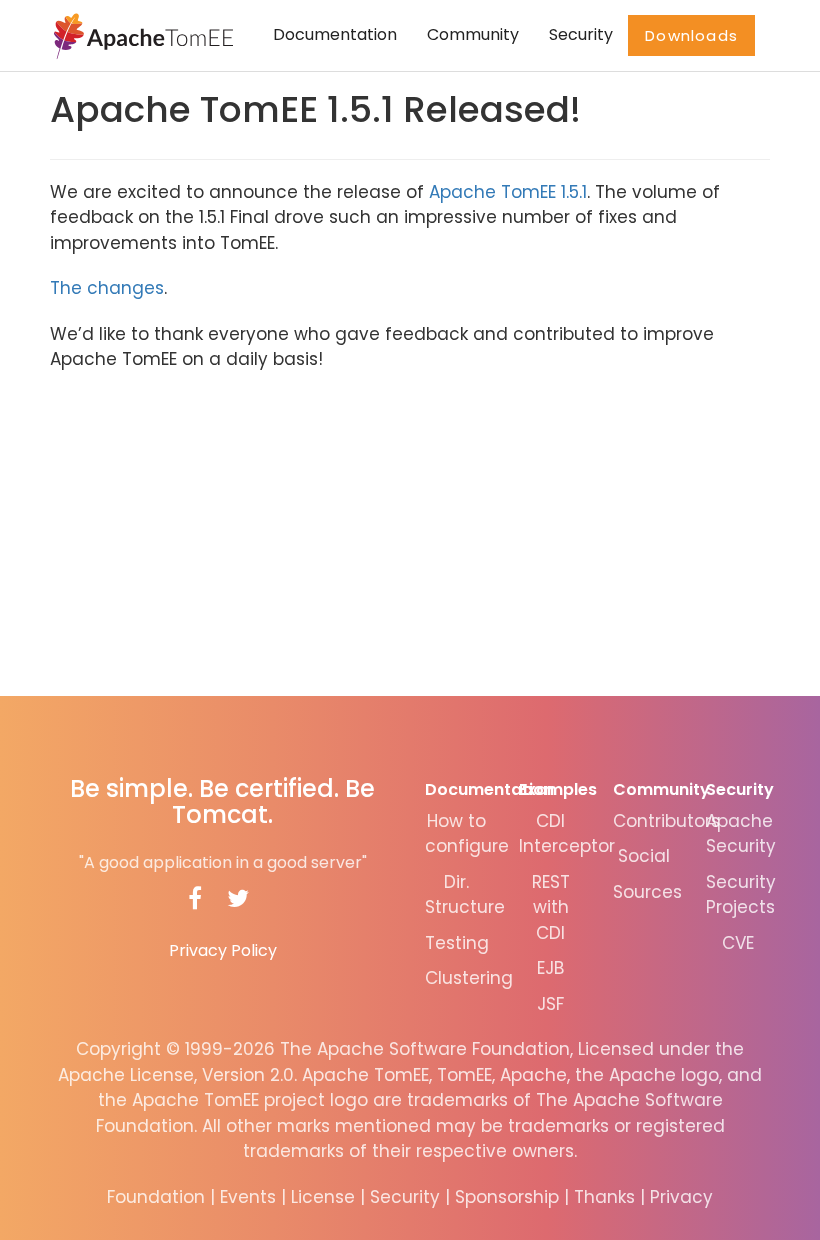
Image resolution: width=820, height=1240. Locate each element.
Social (644, 856)
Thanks (604, 1197)
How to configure (467, 834)
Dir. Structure (465, 895)
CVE (738, 943)
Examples (558, 789)
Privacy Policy (223, 950)
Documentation (335, 34)
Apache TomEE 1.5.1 (508, 192)
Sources (647, 892)
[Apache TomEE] (141, 35)
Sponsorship (507, 1197)
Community (473, 34)
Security (581, 34)
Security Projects (741, 895)
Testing (457, 943)
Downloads (691, 35)
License (323, 1197)
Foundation (156, 1197)
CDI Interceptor (567, 834)
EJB (550, 968)
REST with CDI (551, 907)
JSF (550, 1004)
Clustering (469, 978)
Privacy (681, 1197)
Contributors (666, 821)
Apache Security (741, 834)
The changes (107, 288)
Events (248, 1197)
